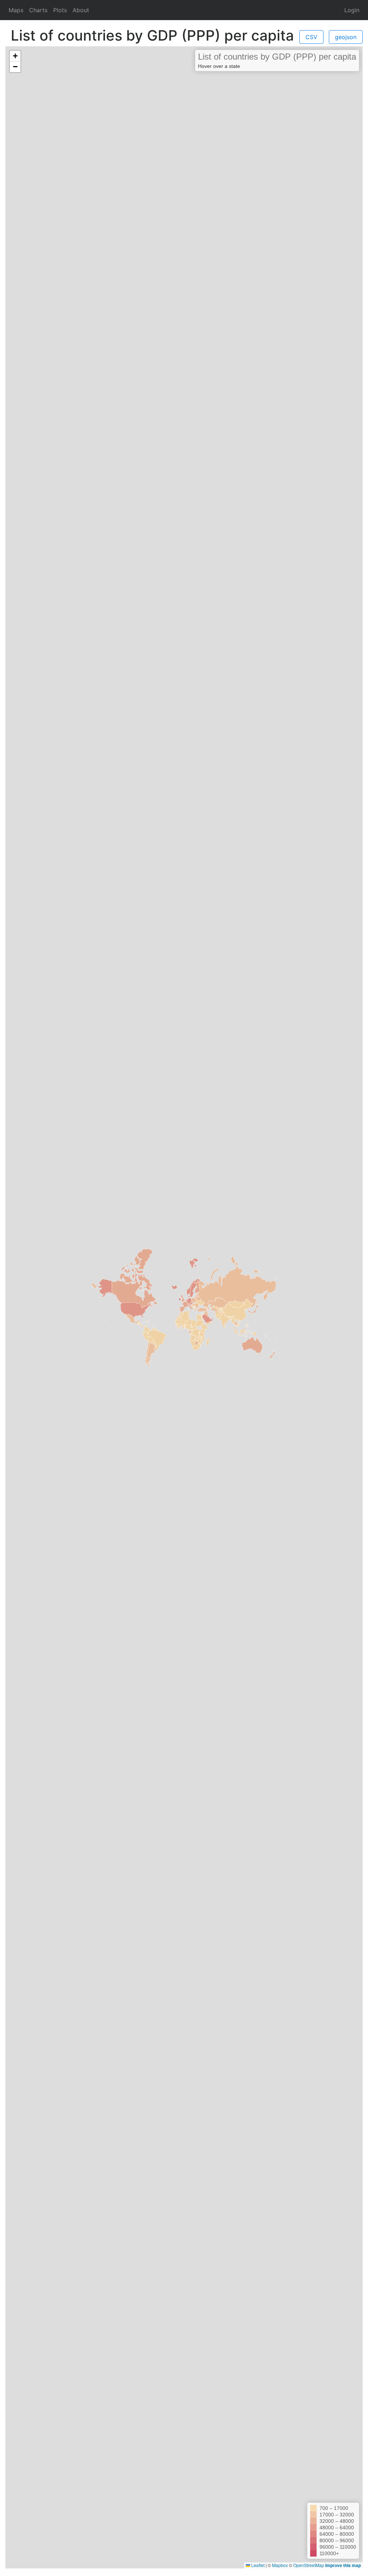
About (81, 10)
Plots (60, 10)
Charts (38, 10)
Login (352, 10)
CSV (311, 37)
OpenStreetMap (309, 2565)
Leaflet (257, 2565)
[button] (15, 56)
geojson (346, 37)
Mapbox (280, 2565)
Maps (17, 10)
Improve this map (343, 2565)
